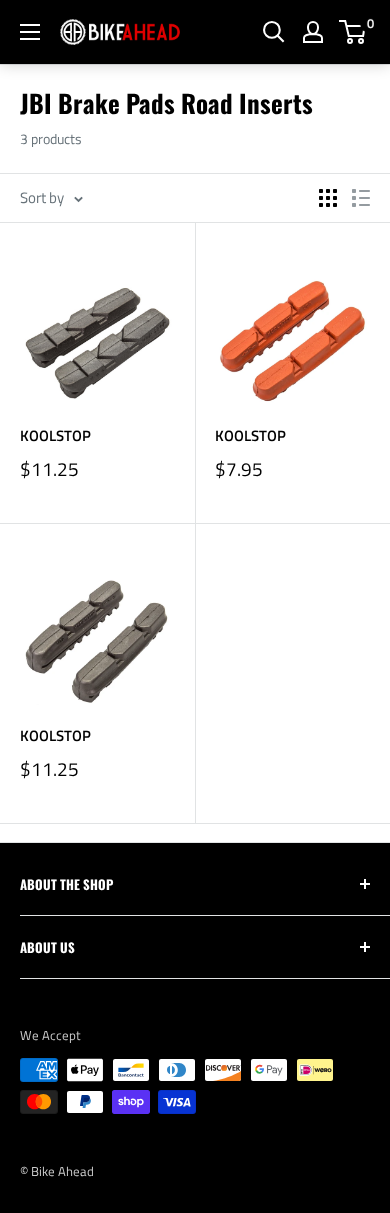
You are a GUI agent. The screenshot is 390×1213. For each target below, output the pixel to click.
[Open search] (274, 32)
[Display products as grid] (328, 198)
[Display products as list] (361, 198)
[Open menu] (30, 32)
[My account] (313, 32)
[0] (353, 32)
